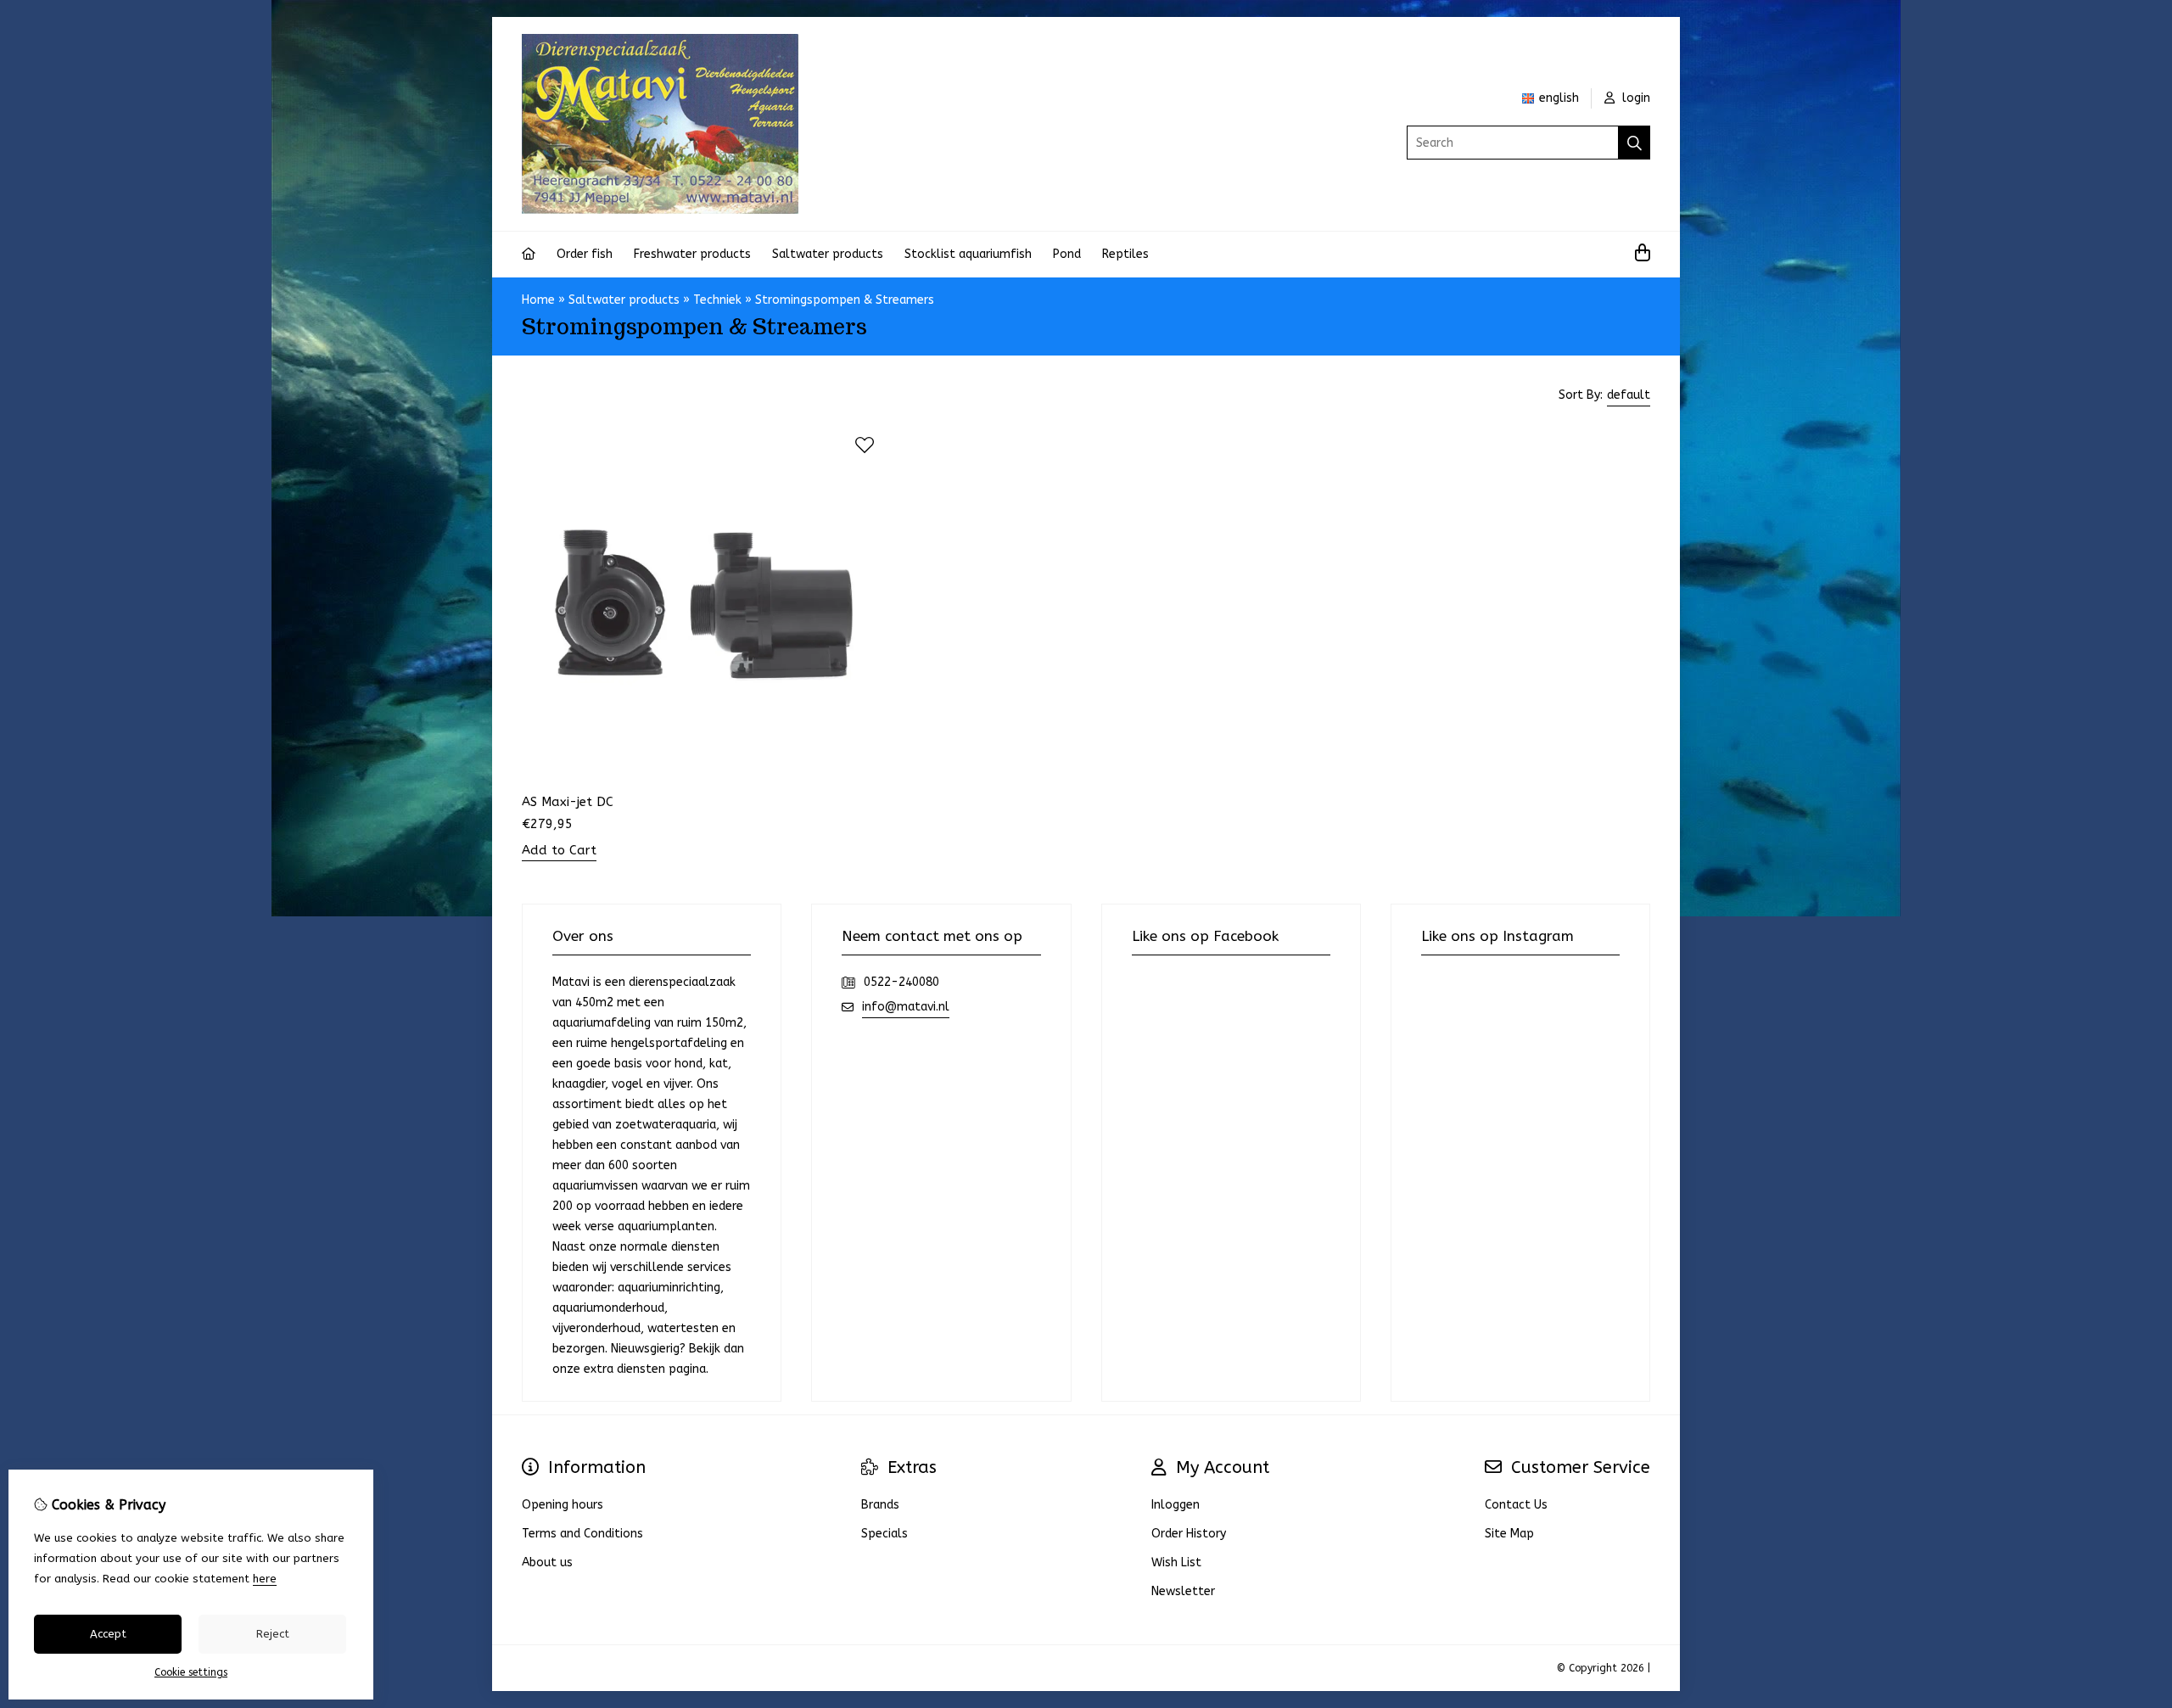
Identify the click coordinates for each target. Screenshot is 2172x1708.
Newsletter (1183, 1591)
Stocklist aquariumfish (968, 254)
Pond (1067, 254)
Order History (1189, 1534)
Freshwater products (692, 254)
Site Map (1509, 1534)
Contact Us (1516, 1505)
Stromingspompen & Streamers (845, 300)
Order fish (585, 254)
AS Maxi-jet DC (568, 802)
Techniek (717, 300)
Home (538, 300)
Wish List (1176, 1562)
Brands (880, 1505)
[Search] (1635, 143)
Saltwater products (828, 254)
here (265, 1579)
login (1635, 98)
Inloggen (1176, 1505)
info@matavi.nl (906, 1007)
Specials (884, 1534)
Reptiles (1125, 254)
